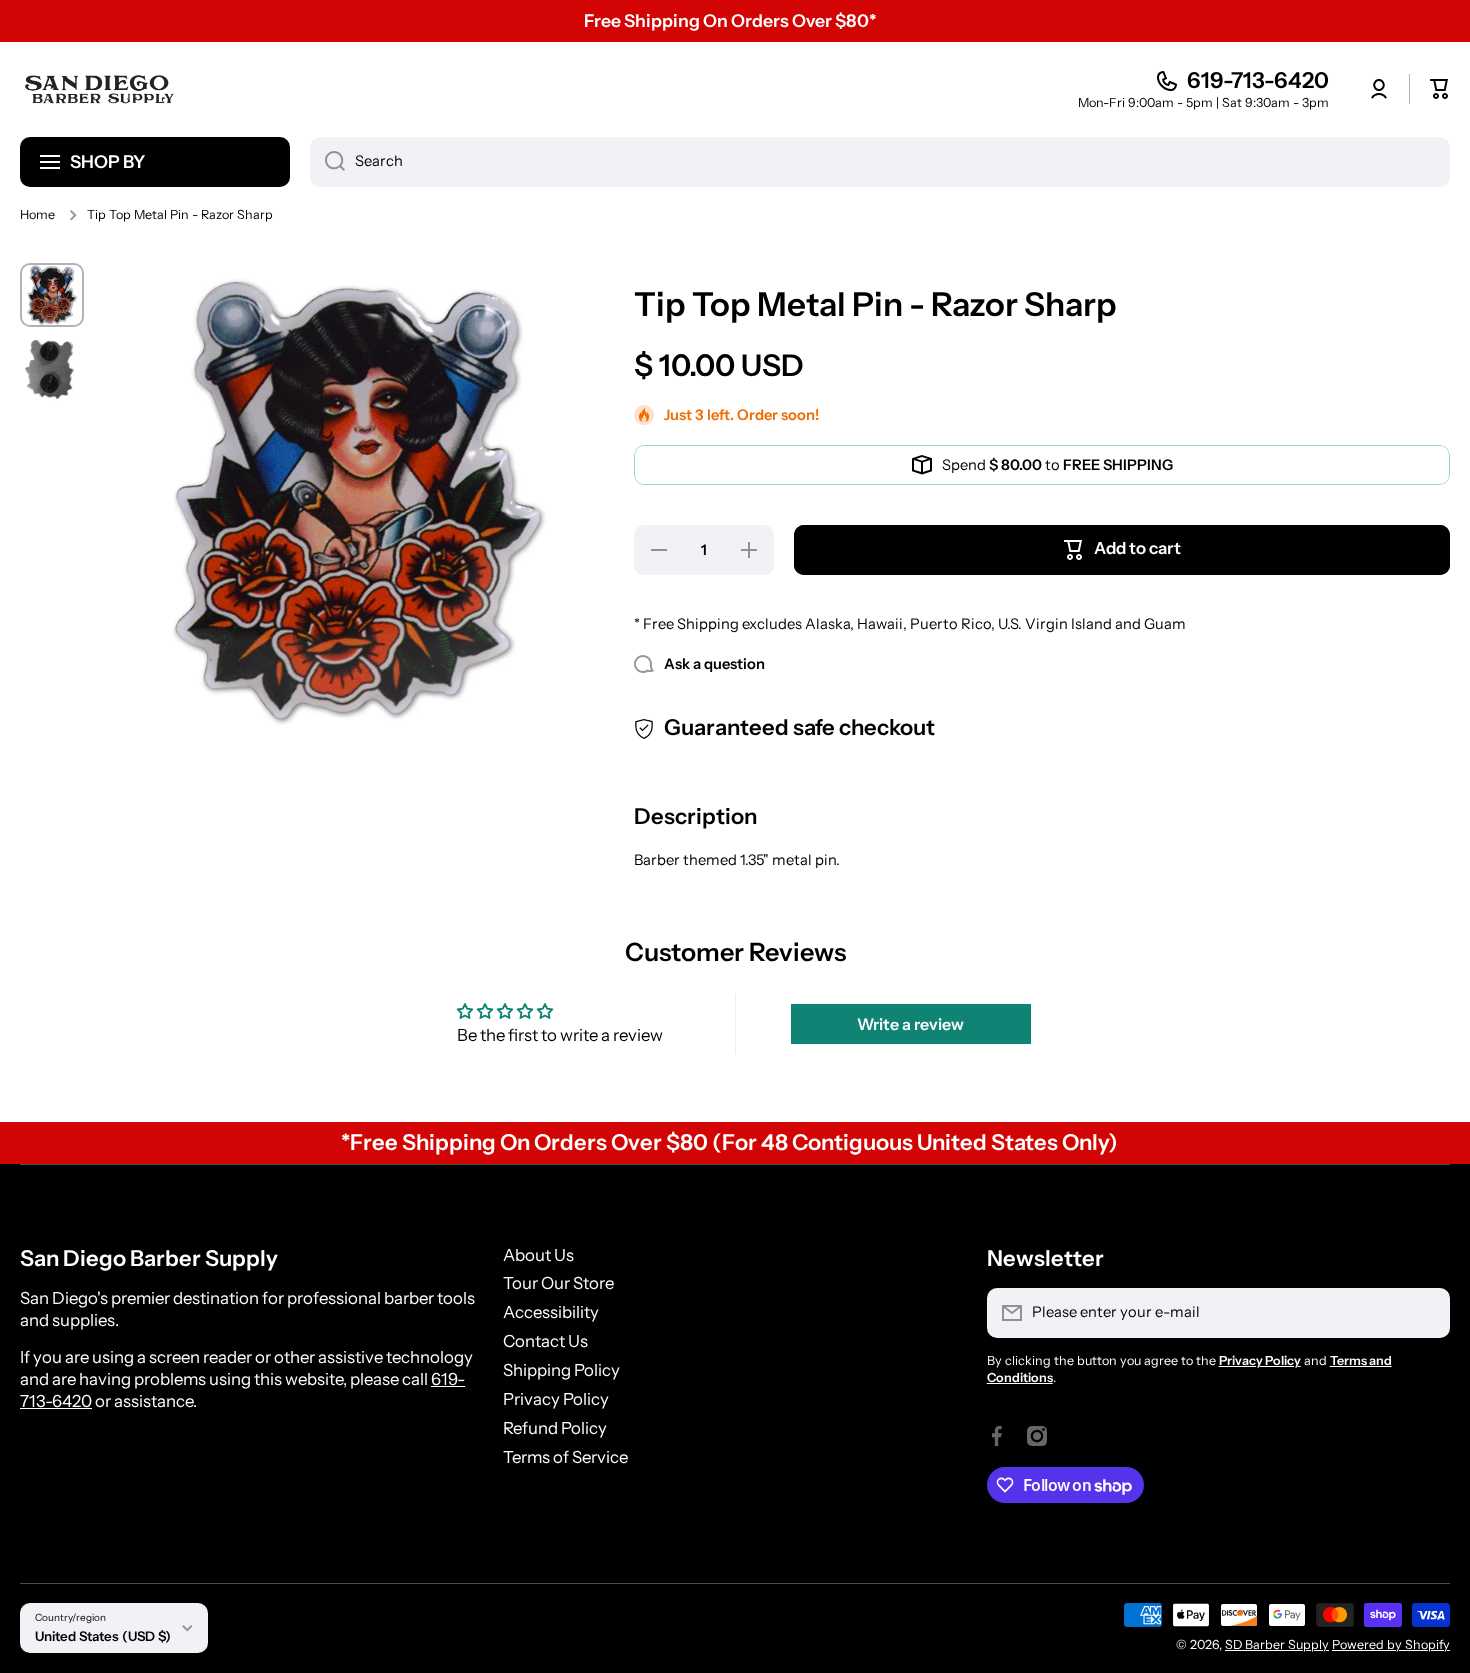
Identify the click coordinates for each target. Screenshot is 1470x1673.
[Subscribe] (1425, 1313)
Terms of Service (565, 1457)
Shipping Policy (561, 1370)
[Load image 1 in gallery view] (52, 295)
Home (37, 214)
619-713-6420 (1258, 80)
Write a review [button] (910, 1024)
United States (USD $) (103, 1636)
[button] (1440, 89)
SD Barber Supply (1277, 1644)
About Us (538, 1255)
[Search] (327, 162)
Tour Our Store (558, 1283)
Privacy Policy (556, 1399)
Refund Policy (555, 1428)
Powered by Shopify (1391, 1644)
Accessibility (551, 1312)
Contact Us (545, 1341)
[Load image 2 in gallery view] (52, 369)
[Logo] (100, 89)
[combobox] (880, 162)
